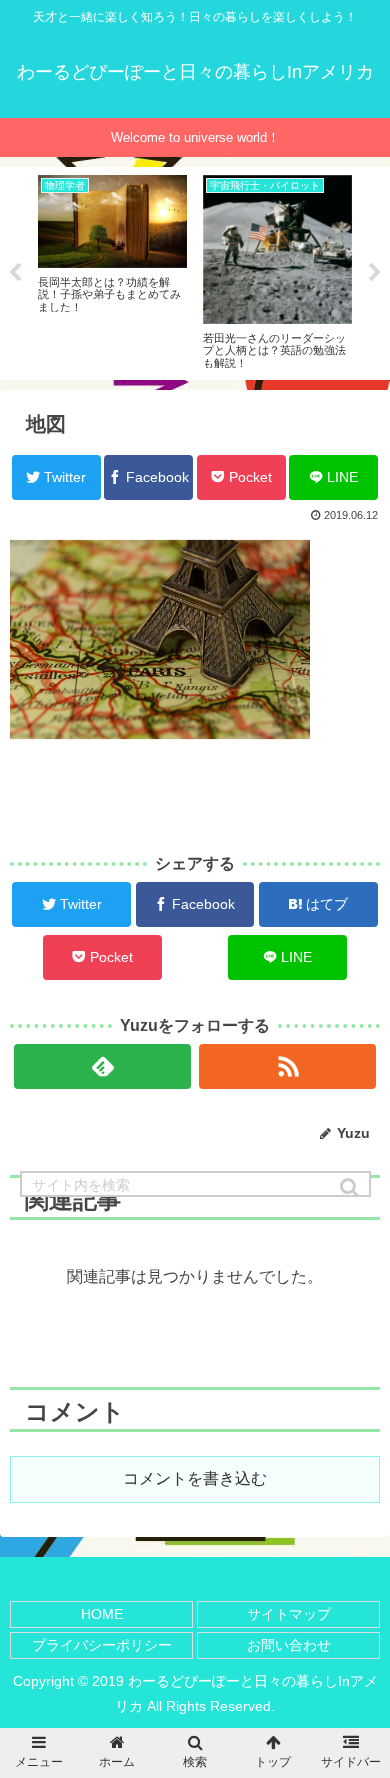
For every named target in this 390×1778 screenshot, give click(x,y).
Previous (15, 273)
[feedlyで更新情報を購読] (103, 1066)
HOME (102, 1614)
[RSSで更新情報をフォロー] (288, 1066)
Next (375, 273)
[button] (351, 1187)
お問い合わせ (289, 1645)
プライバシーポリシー (102, 1645)
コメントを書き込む (195, 1478)
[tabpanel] (112, 270)
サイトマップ (289, 1614)
